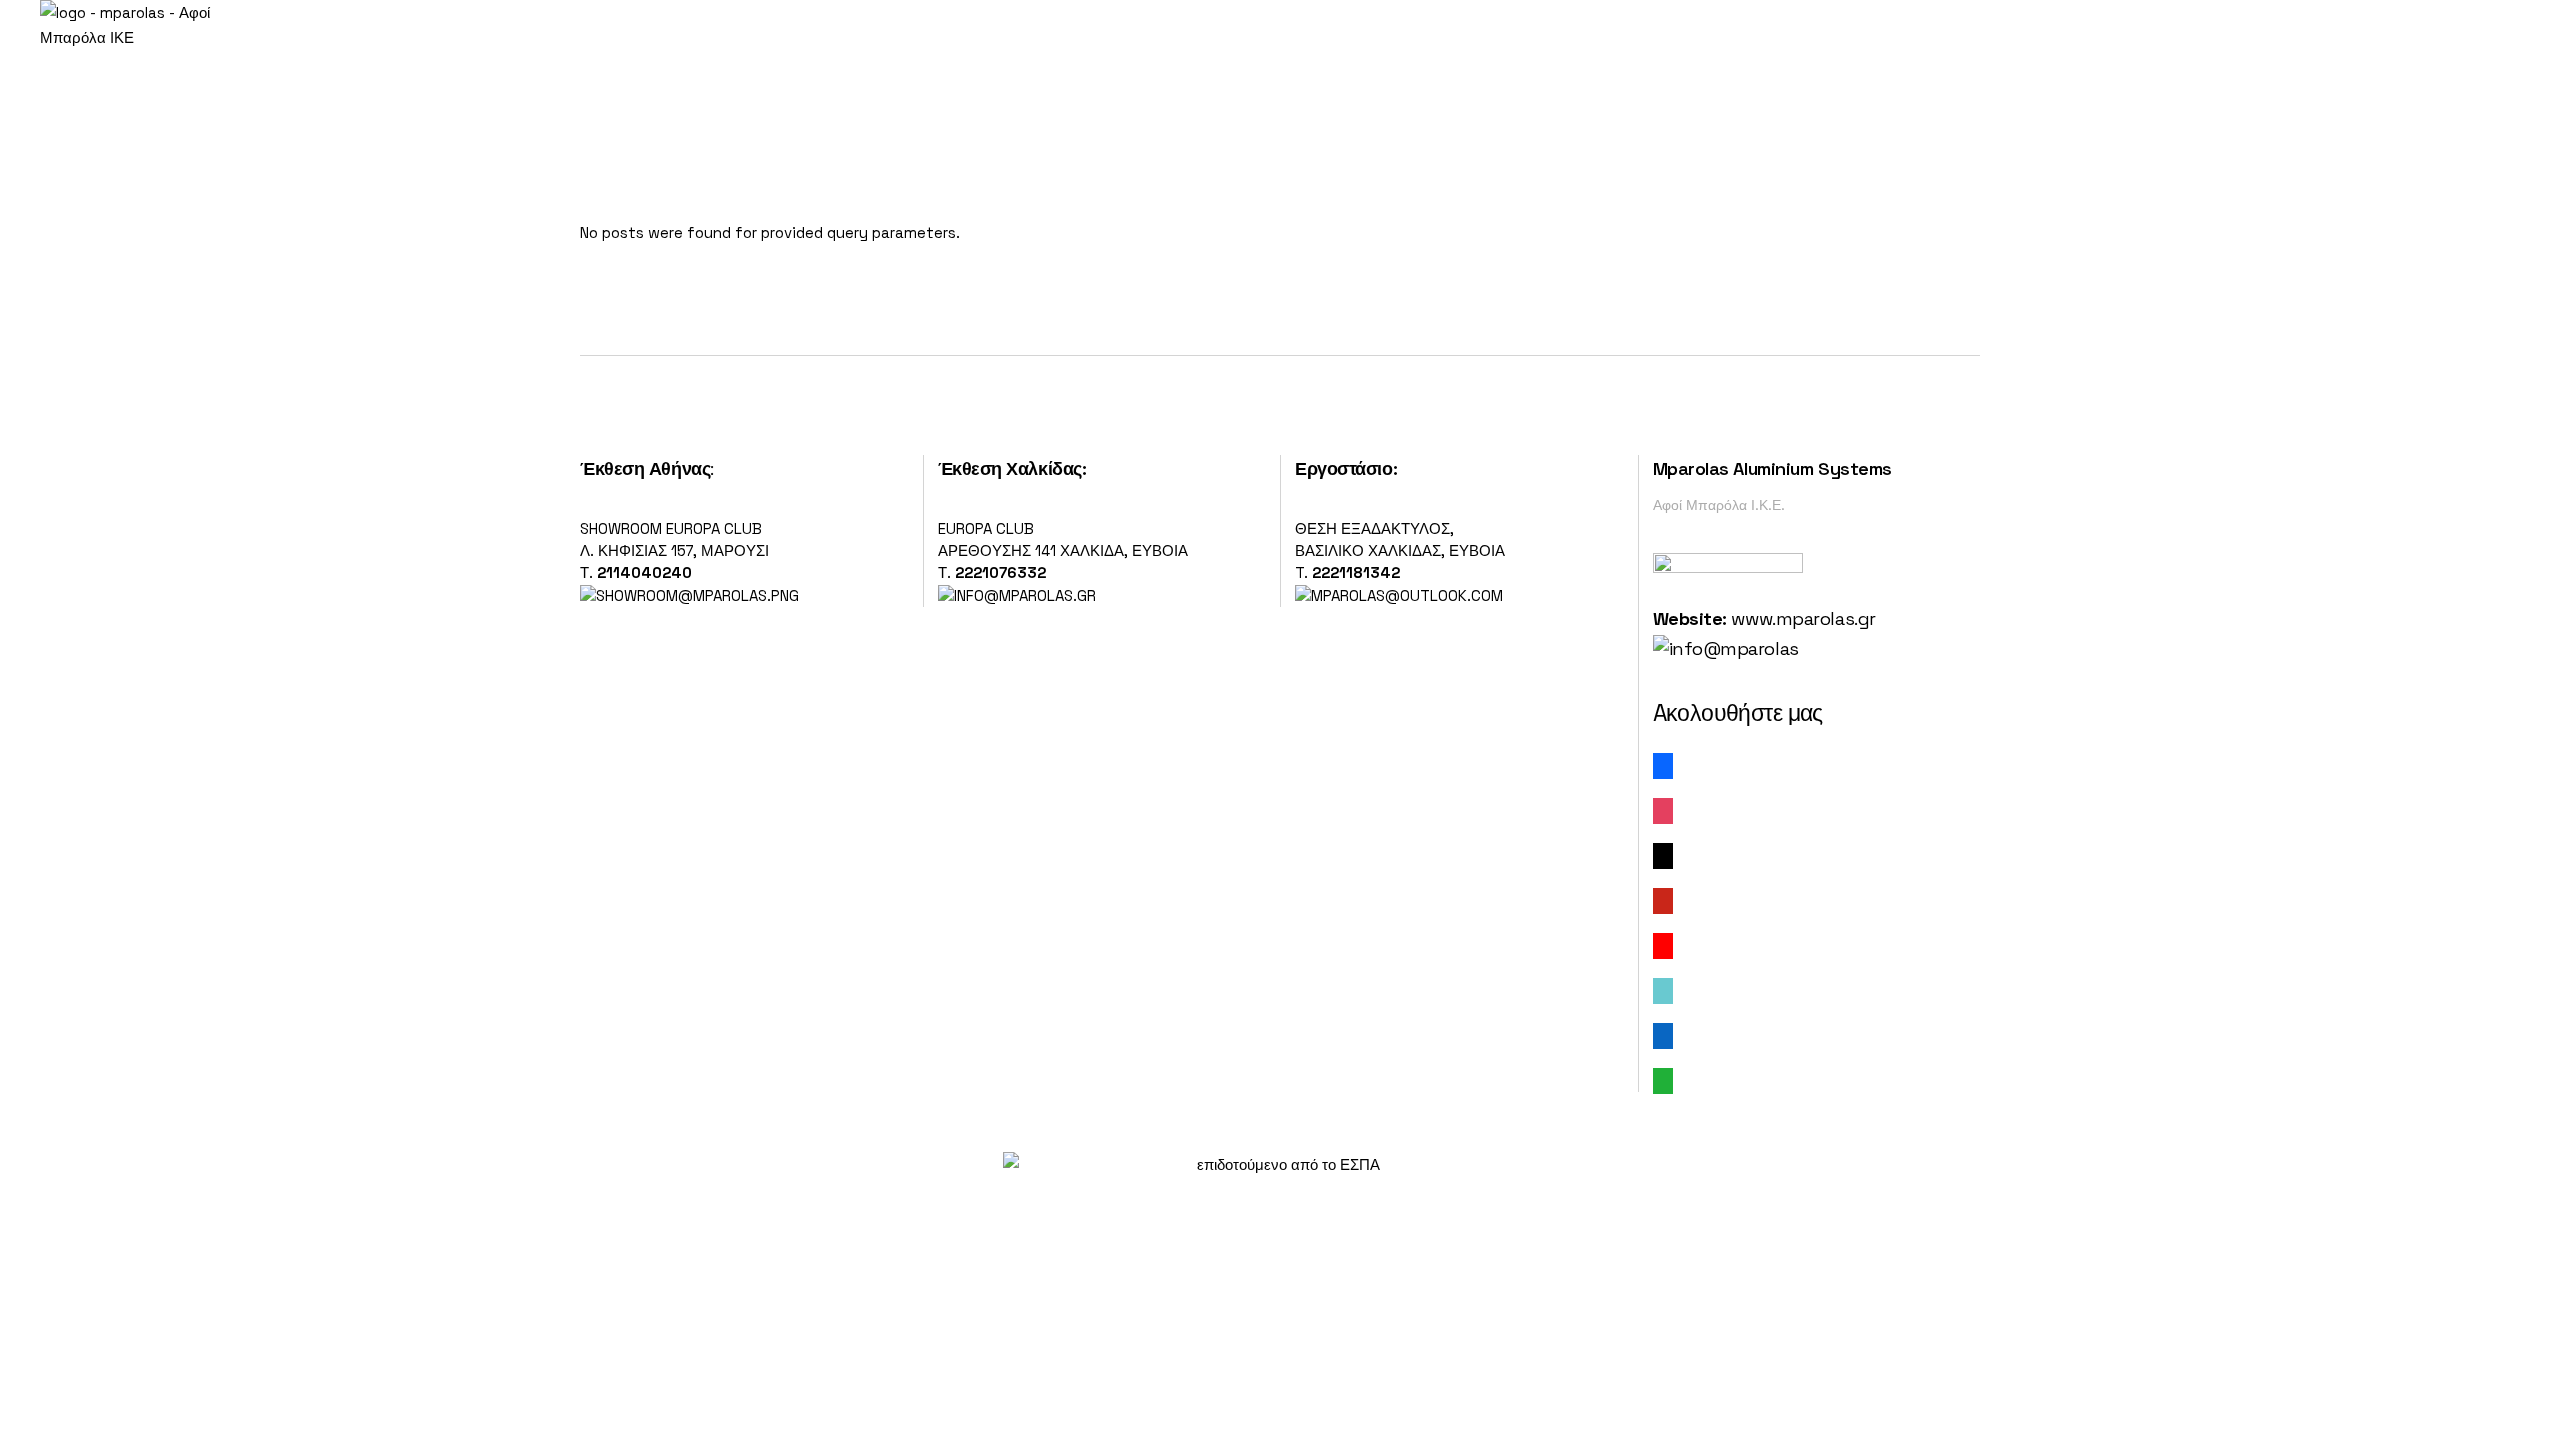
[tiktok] (1663, 989)
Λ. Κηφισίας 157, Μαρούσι (674, 550)
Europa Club (986, 528)
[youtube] (1663, 944)
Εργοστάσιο (1344, 468)
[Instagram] (1663, 809)
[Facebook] (1663, 764)
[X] (1663, 854)
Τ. (588, 572)
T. (1347, 572)
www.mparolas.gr (1803, 618)
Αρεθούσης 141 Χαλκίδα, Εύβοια (1063, 550)
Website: (1690, 618)
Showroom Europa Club (671, 528)
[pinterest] (1663, 899)
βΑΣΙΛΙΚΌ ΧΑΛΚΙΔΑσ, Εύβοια (1400, 550)
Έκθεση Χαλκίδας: (1012, 468)
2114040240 (644, 572)
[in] (1663, 1034)
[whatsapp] (1663, 1079)
